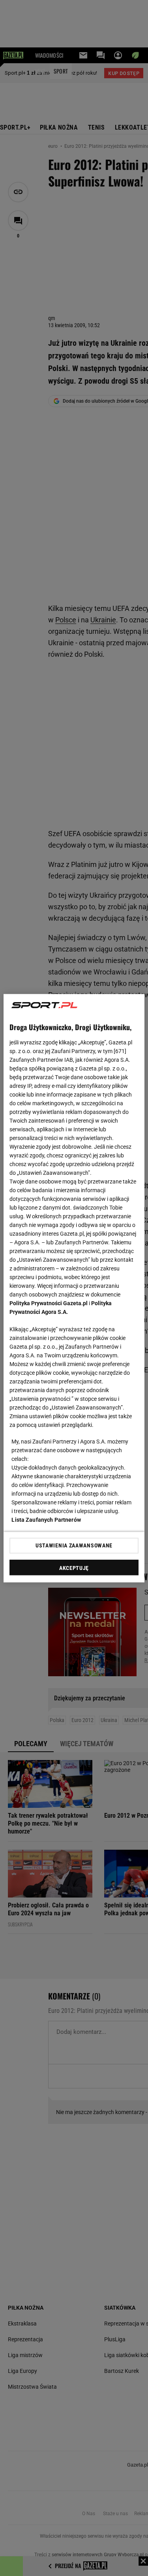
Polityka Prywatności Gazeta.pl (49, 1303)
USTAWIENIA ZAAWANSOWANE (74, 1545)
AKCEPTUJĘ (74, 1568)
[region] (74, 1288)
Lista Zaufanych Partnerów (46, 1519)
